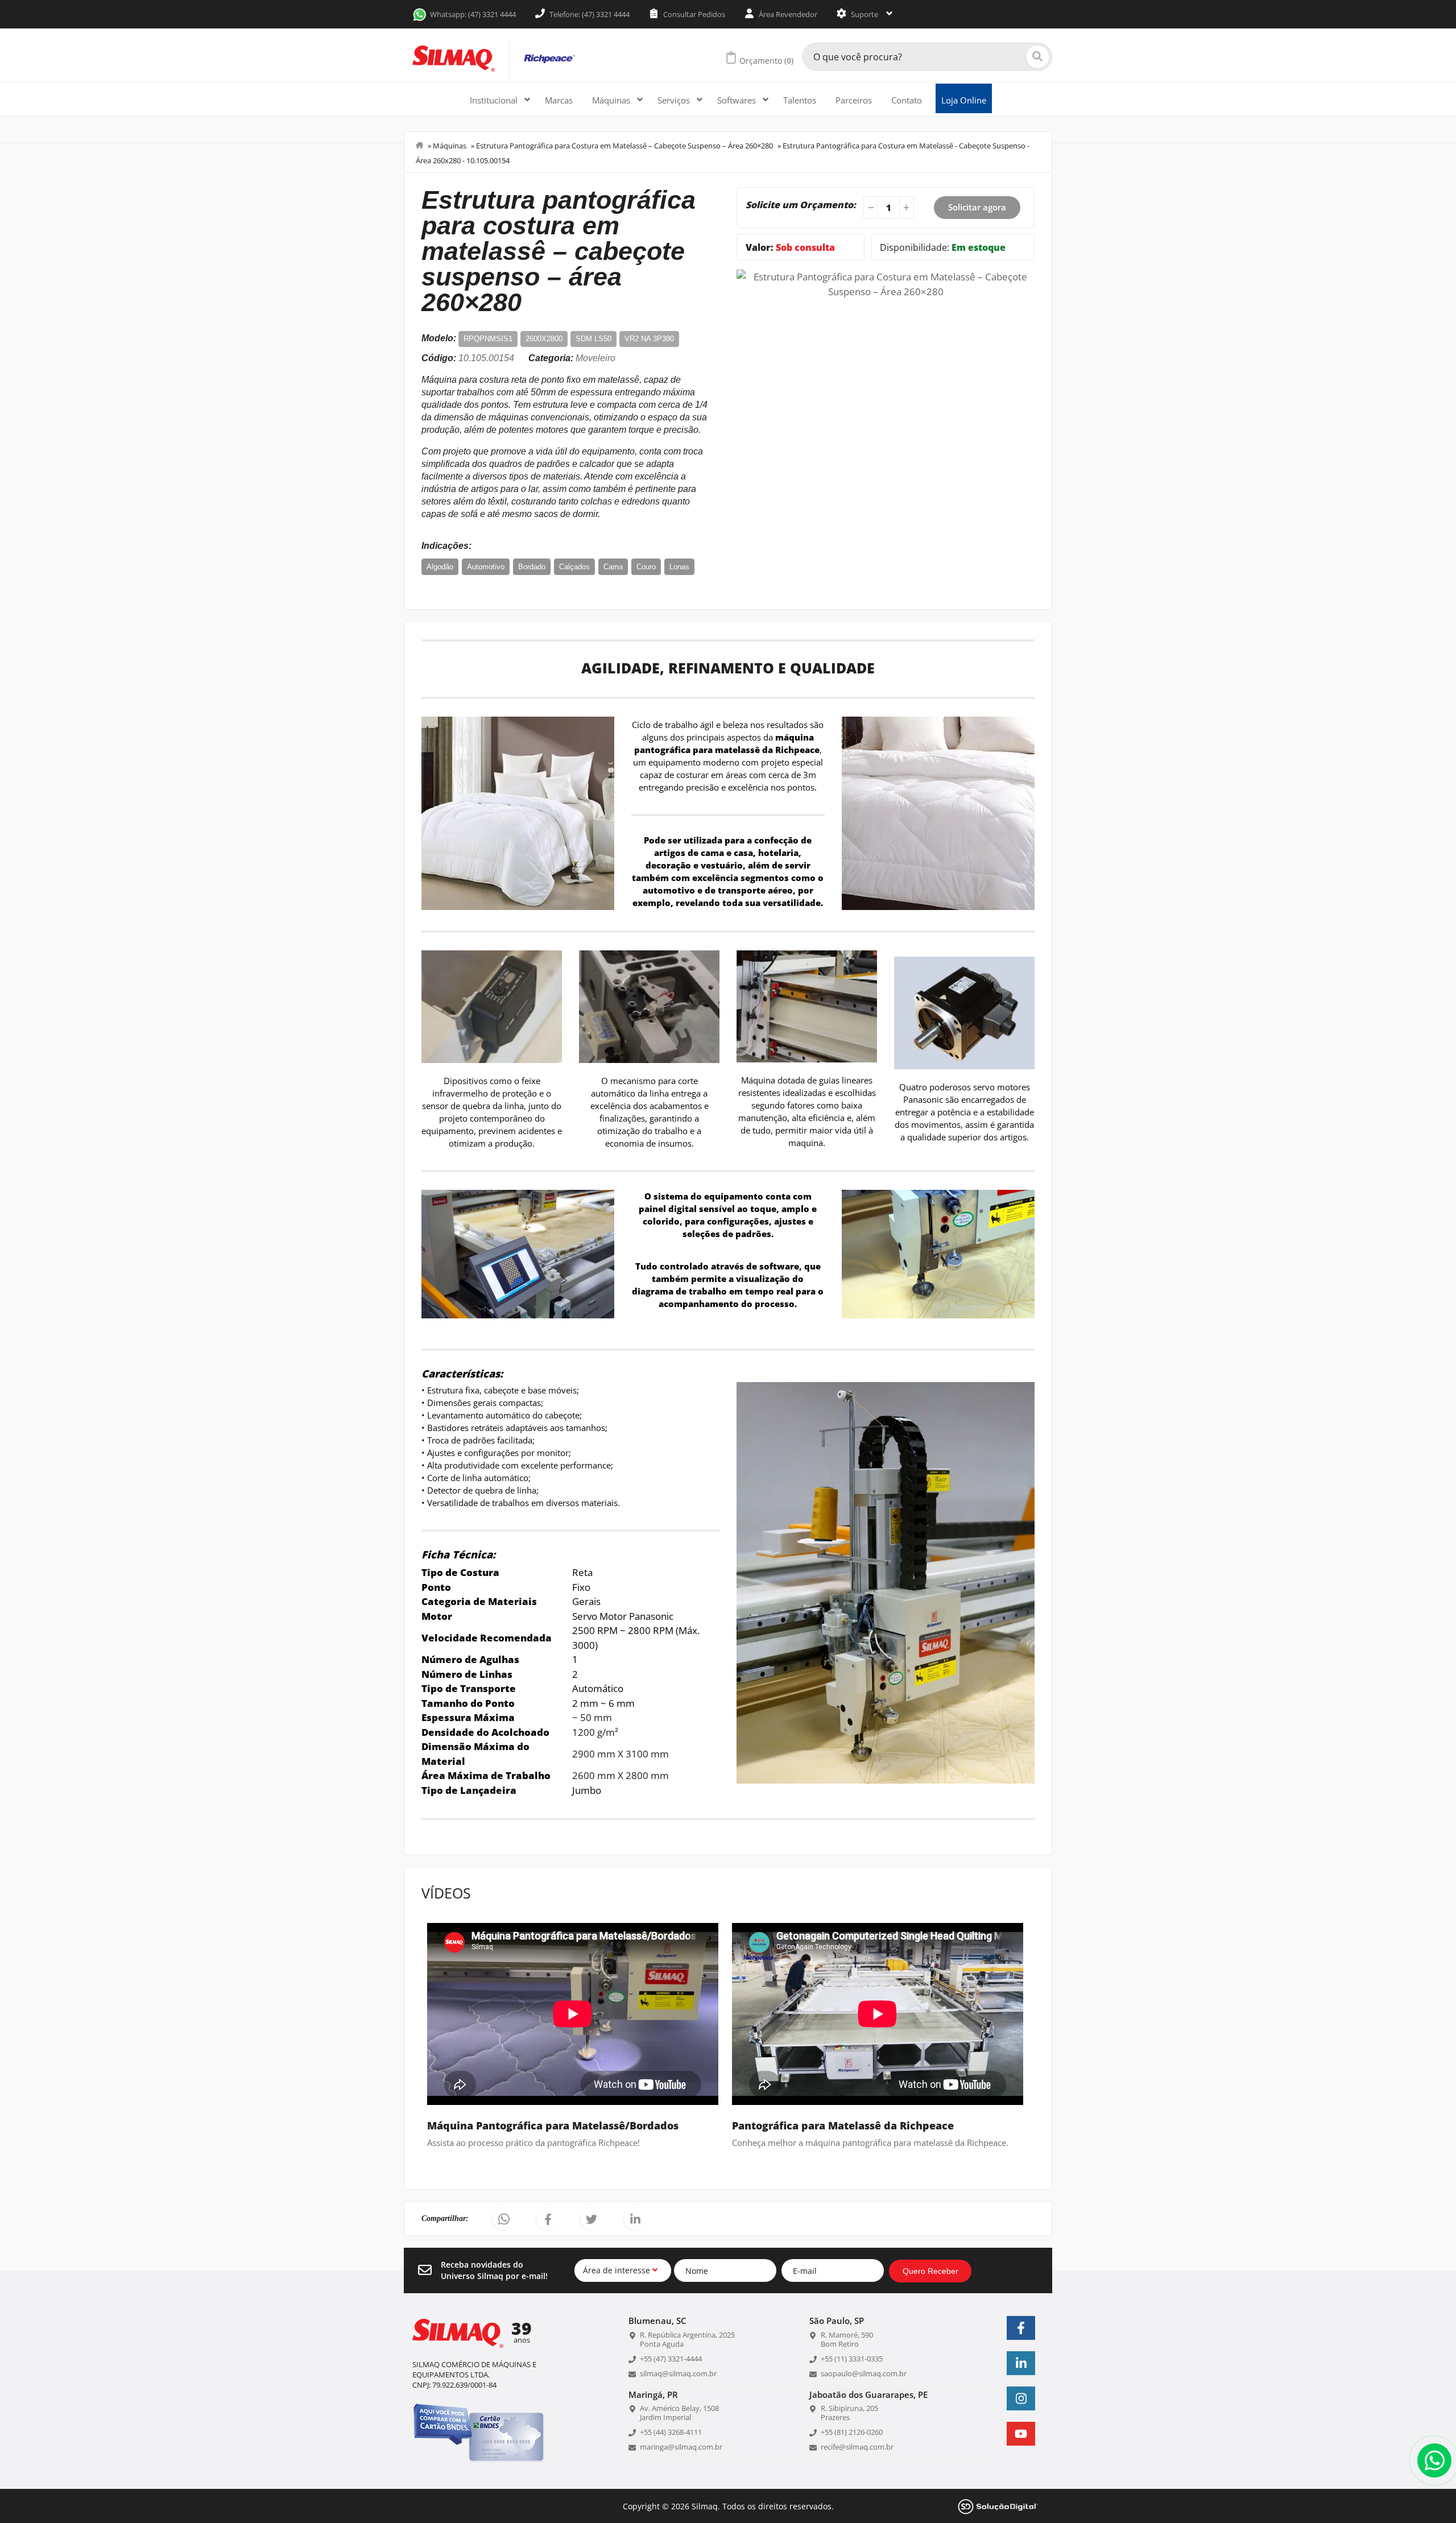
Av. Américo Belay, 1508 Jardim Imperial (679, 2413)
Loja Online (964, 100)
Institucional (495, 100)
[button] (504, 2219)
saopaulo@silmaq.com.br (864, 2373)
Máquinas (612, 100)
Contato (907, 100)
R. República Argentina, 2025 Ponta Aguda (687, 2339)
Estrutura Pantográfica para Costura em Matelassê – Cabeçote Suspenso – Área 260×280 (624, 146)
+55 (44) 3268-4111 (671, 2432)
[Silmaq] (454, 59)
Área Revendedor (787, 14)
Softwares (738, 100)
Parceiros (854, 100)
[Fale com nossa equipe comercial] (1434, 2460)
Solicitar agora (977, 207)
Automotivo (486, 567)
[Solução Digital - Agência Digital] (998, 2506)
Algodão (440, 567)
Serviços (675, 100)
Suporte (864, 14)
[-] (869, 208)
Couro (646, 567)
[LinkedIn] (1021, 2363)
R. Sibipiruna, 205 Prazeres (849, 2413)
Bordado (532, 567)
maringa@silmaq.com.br (681, 2447)
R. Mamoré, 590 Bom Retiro (847, 2339)
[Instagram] (1021, 2398)
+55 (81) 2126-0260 (852, 2432)
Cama (613, 567)
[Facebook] (1021, 2328)
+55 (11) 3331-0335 (852, 2359)
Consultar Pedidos (693, 14)
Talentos (800, 100)
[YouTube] (1021, 2434)
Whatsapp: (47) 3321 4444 (473, 14)
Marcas (559, 100)
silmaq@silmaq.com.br (678, 2373)
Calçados (574, 567)
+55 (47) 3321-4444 (671, 2359)
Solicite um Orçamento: (801, 205)
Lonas (679, 567)
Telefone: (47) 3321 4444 (589, 14)
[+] (908, 208)
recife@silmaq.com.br (857, 2447)
